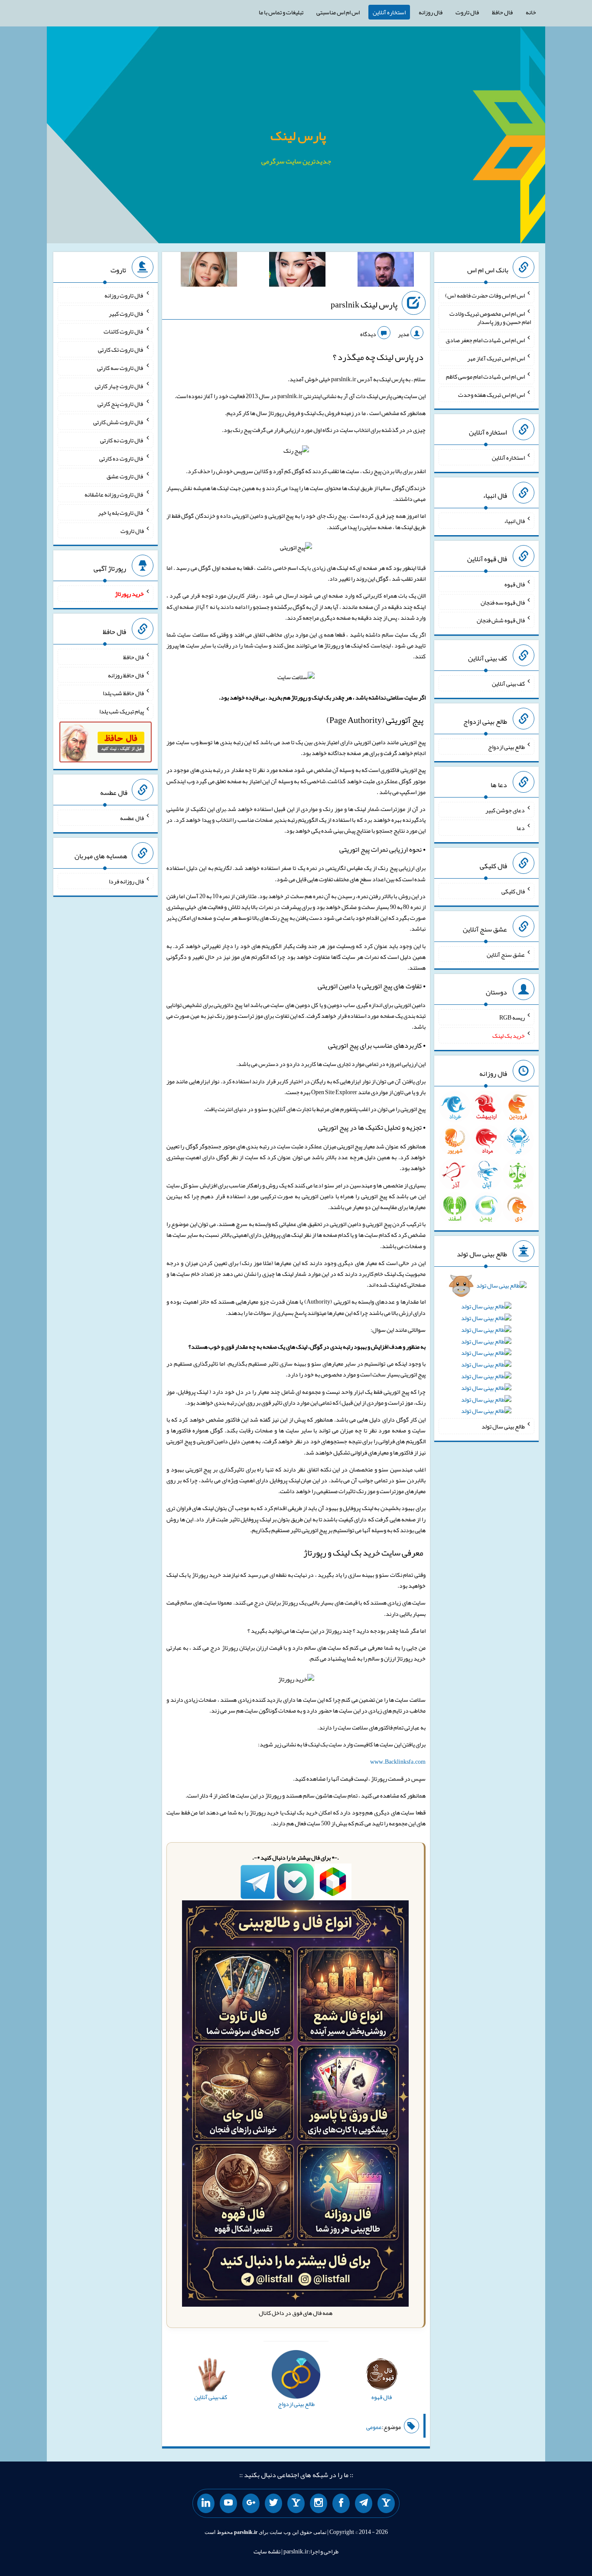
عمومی (374, 2427)
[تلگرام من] (364, 2504)
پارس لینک (298, 136)
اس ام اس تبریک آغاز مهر (496, 358)
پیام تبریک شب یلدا (122, 711)
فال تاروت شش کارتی (119, 422)
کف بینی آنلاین (508, 683)
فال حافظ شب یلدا (123, 693)
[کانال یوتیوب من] (228, 2504)
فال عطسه (132, 818)
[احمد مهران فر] (386, 271)
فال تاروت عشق (125, 476)
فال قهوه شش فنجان (501, 620)
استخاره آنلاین (389, 12)
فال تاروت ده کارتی (122, 458)
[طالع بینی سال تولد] (486, 1351)
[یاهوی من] (386, 2504)
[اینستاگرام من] (319, 2504)
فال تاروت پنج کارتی (121, 404)
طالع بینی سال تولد (503, 1426)
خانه (531, 12)
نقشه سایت (267, 2551)
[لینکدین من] (206, 2504)
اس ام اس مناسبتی (338, 12)
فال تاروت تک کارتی (121, 350)
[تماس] (296, 2504)
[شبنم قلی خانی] (209, 271)
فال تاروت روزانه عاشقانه (114, 494)
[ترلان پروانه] (297, 271)
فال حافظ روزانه (126, 675)
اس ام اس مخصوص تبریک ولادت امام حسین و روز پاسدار (490, 317)
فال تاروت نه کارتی (122, 440)
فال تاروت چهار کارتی (119, 386)
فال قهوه (515, 584)
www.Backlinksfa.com (398, 1762)
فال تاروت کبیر (126, 313)
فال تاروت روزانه (124, 295)
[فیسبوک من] (341, 2504)
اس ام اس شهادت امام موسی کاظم (485, 376)
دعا (521, 828)
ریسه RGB (512, 1017)
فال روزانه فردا (126, 881)
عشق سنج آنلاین (506, 954)
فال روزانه (431, 12)
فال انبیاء (514, 521)
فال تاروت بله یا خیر (121, 513)
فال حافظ (502, 12)
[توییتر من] (273, 2504)
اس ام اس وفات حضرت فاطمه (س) (485, 295)
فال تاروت (467, 12)
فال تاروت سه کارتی (120, 368)
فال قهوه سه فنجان (503, 602)
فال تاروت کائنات (124, 331)
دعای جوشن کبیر (505, 810)
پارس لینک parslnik (364, 304)
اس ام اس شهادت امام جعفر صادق (485, 340)
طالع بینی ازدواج (506, 747)
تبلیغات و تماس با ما (281, 12)
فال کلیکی (513, 891)
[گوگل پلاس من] (251, 2504)
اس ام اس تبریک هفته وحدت (491, 394)
